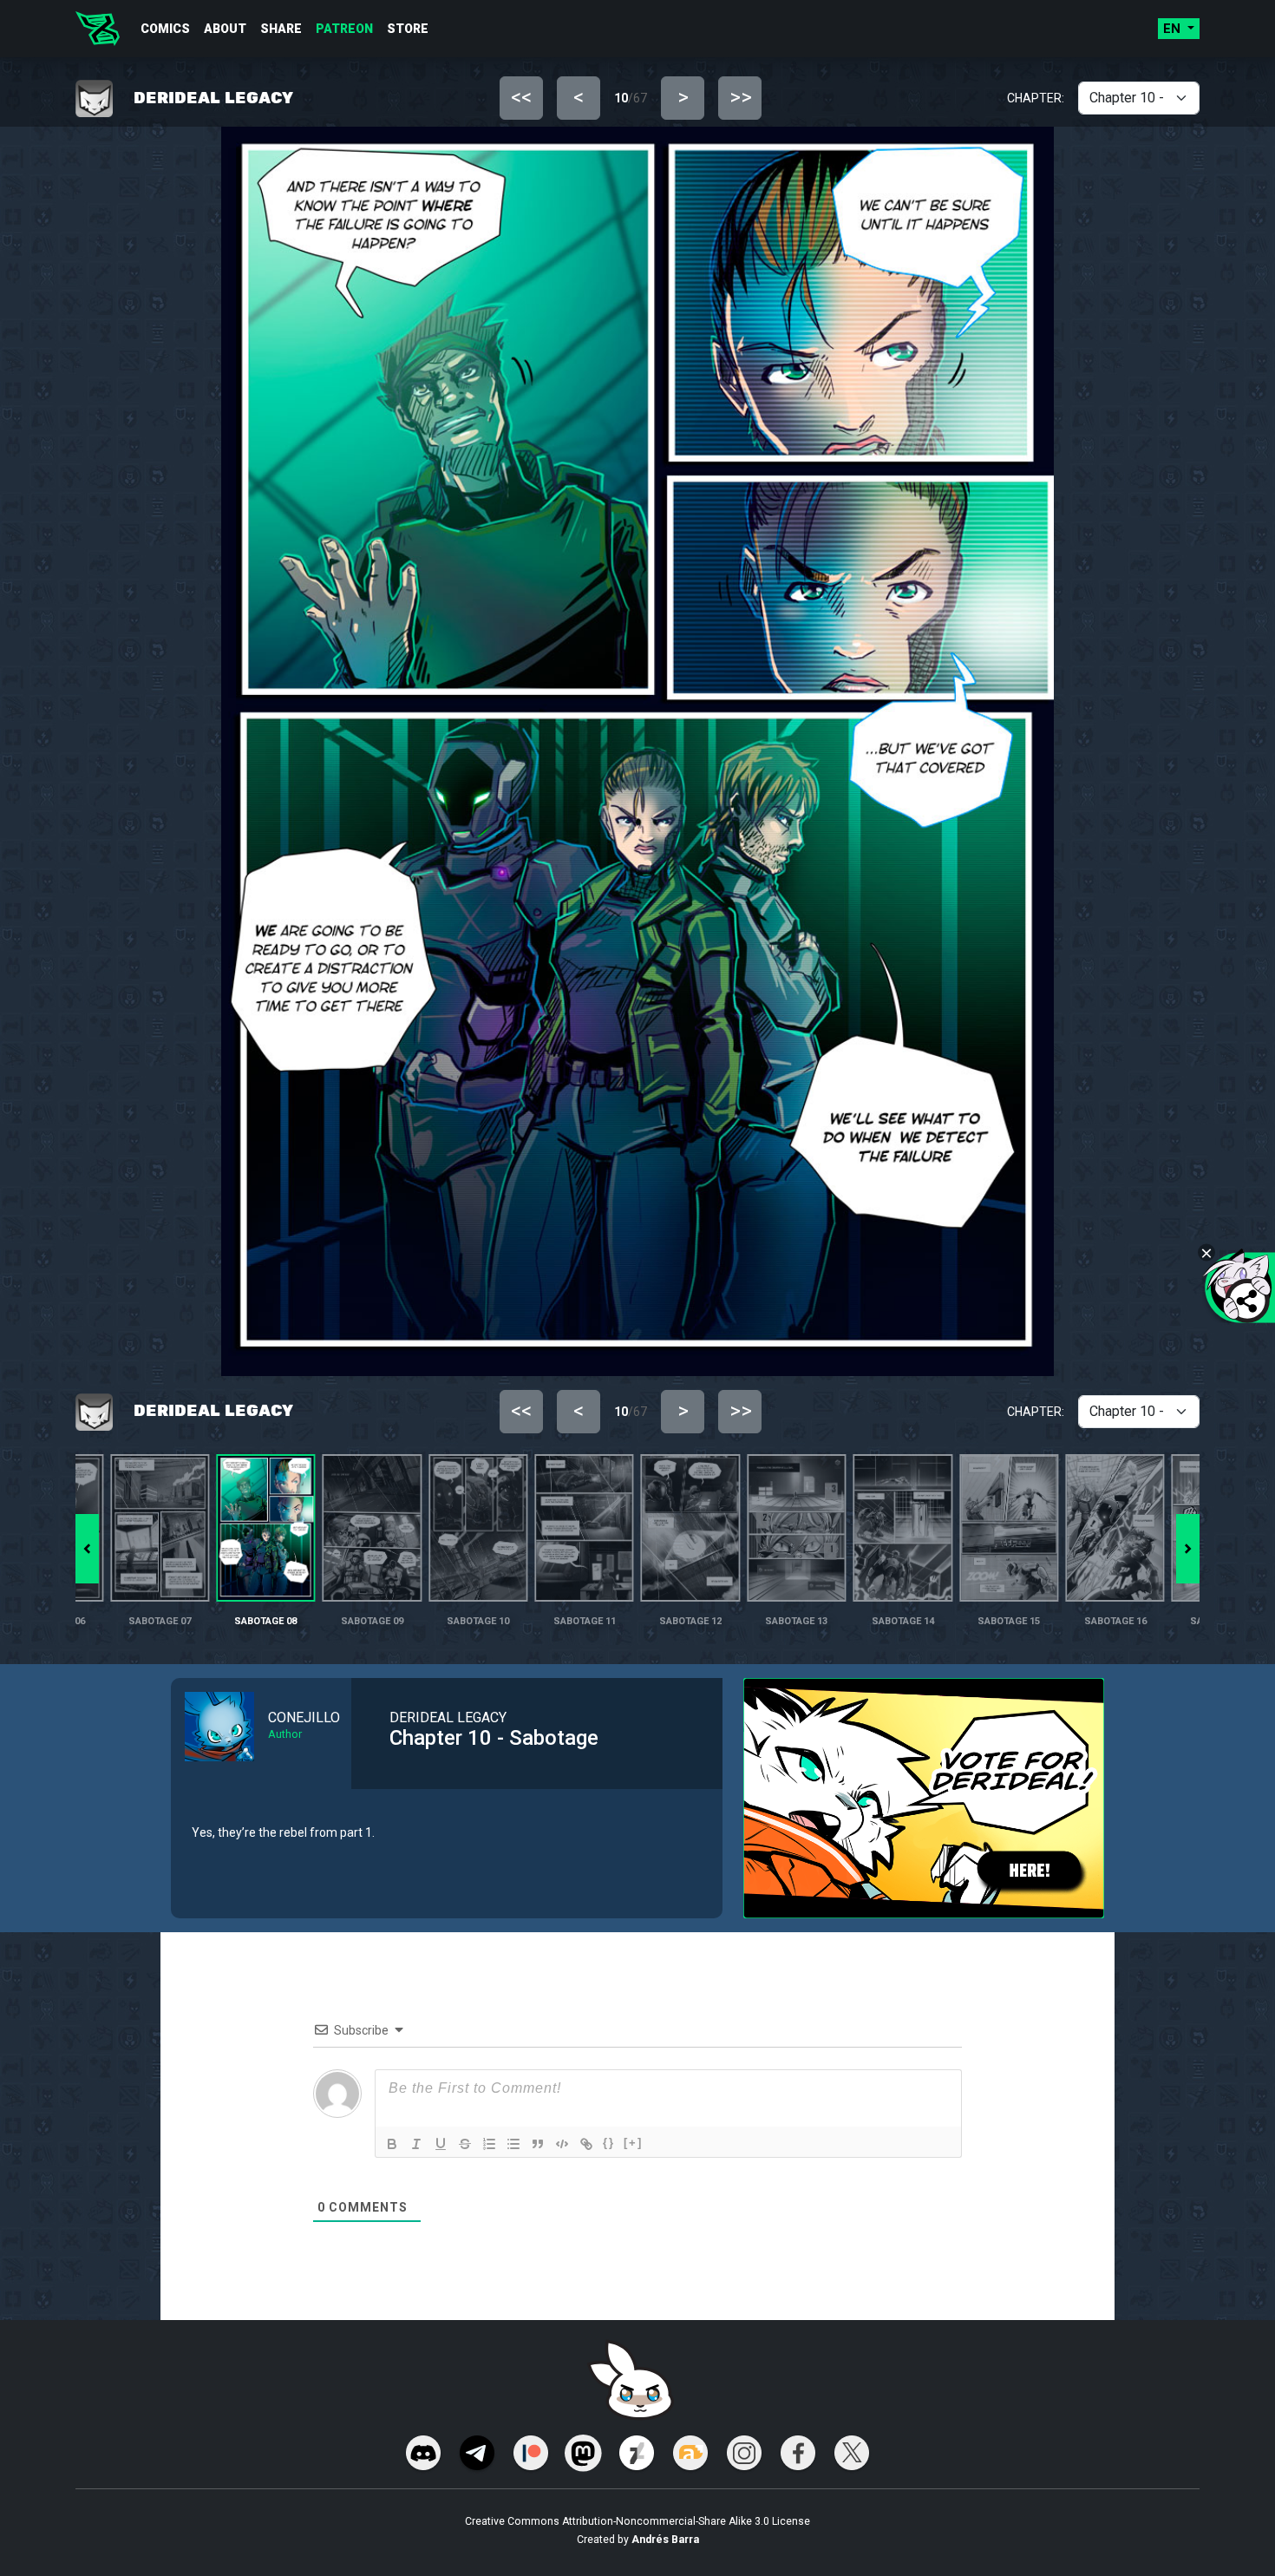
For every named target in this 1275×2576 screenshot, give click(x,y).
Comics (165, 29)
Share (281, 29)
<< (521, 97)
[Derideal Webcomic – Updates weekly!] (98, 29)
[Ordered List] (489, 2144)
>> (741, 97)
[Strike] (465, 2144)
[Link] (586, 2144)
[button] (1188, 1549)
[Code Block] (562, 2144)
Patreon (344, 29)
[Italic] (416, 2144)
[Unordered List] (513, 2144)
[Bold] (392, 2144)
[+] (633, 2143)
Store (408, 29)
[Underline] (441, 2144)
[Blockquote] (538, 2144)
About (225, 29)
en (1174, 29)
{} (609, 2143)
